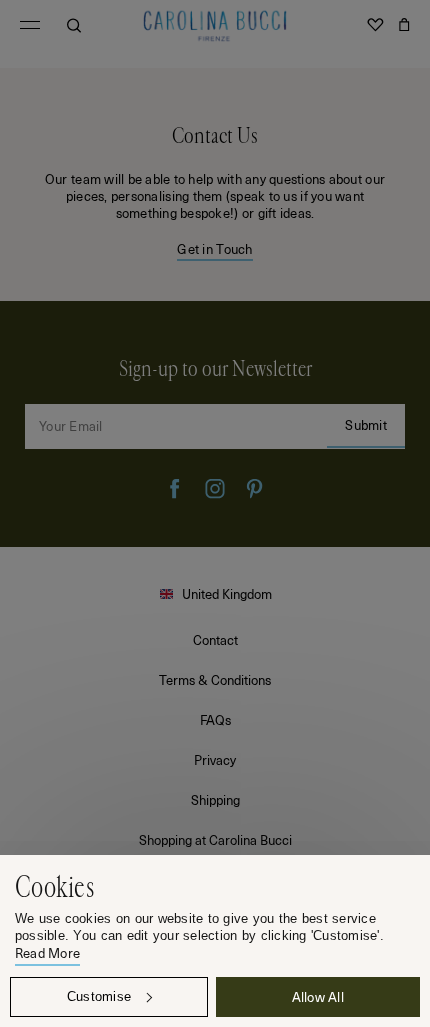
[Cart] (404, 25)
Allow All (318, 996)
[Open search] (74, 25)
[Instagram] (215, 489)
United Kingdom (227, 593)
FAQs (215, 719)
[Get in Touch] (215, 184)
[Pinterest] (255, 489)
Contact (215, 639)
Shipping (215, 799)
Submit (366, 424)
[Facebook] (175, 489)
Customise (99, 996)
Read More (47, 953)
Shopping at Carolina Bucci (215, 839)
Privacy (215, 759)
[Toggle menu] (30, 25)
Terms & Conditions (215, 679)
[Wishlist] (375, 25)
